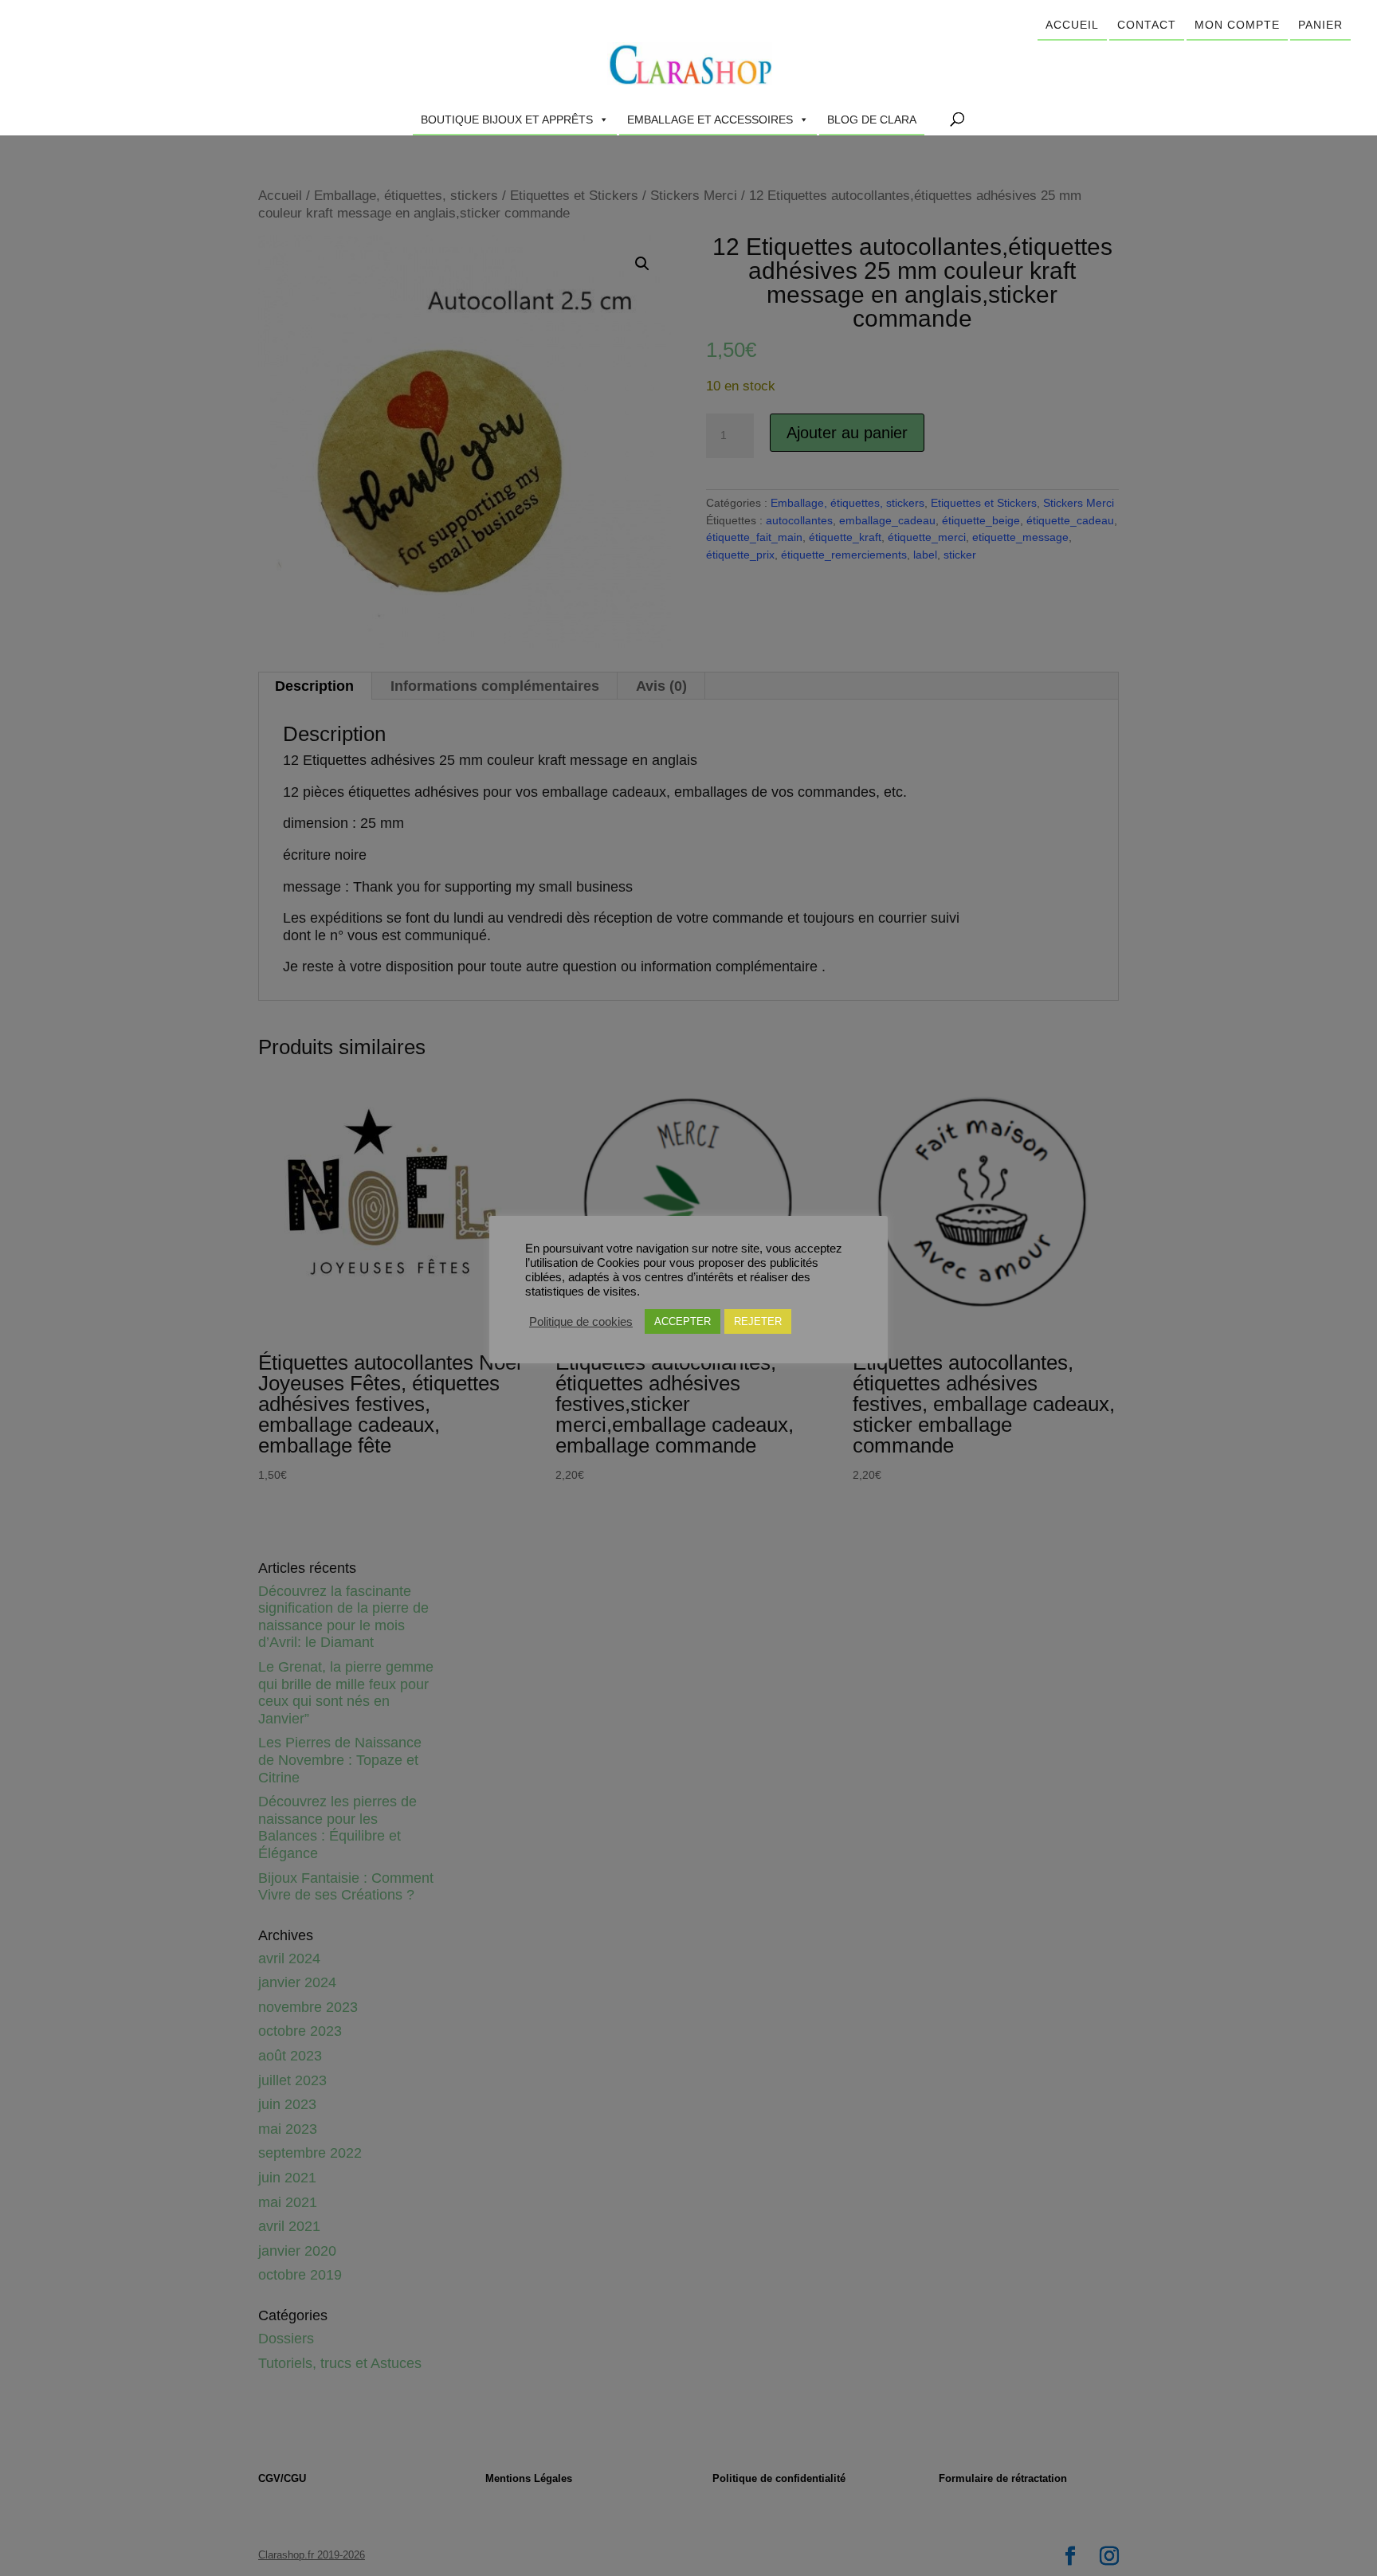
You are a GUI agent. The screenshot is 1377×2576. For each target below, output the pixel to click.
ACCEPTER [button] (683, 1321)
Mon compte (1237, 25)
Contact (1147, 25)
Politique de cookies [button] (581, 1322)
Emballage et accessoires (710, 120)
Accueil (1072, 25)
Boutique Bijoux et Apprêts (507, 120)
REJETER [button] (758, 1321)
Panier (1320, 25)
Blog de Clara (872, 120)
